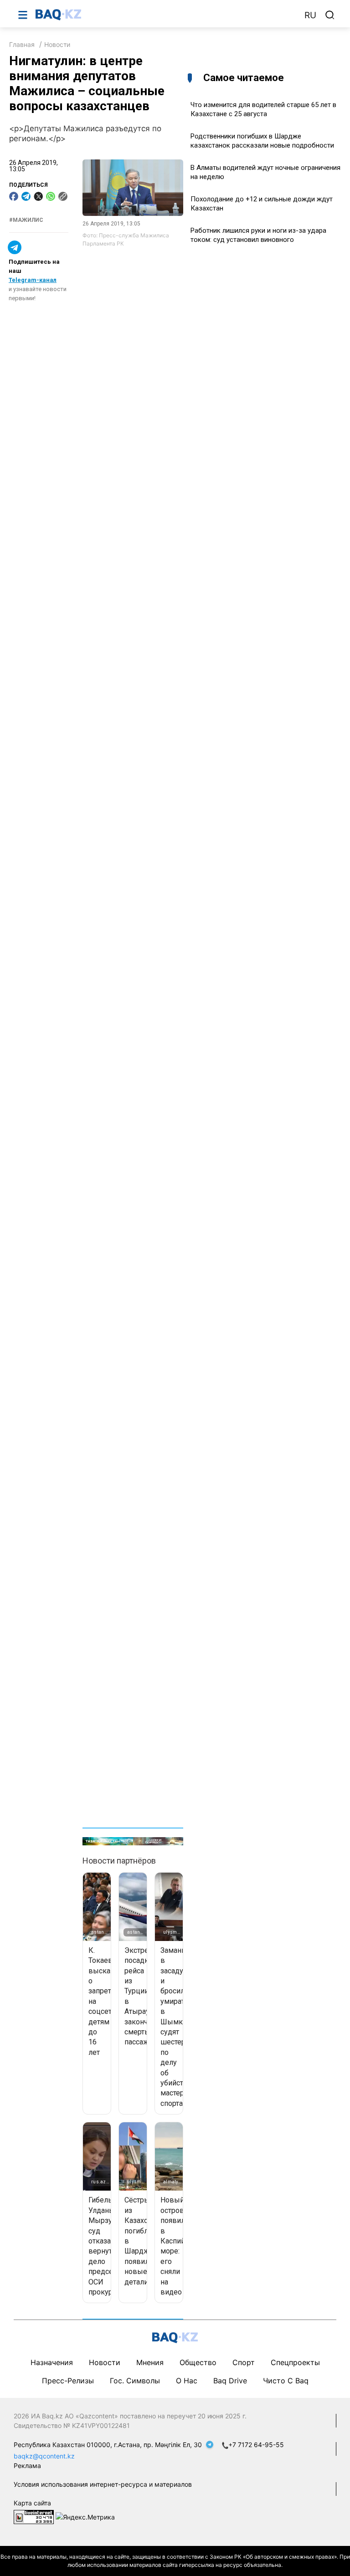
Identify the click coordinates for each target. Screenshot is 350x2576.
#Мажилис (26, 220)
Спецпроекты (295, 2362)
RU (310, 15)
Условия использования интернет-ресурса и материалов (103, 2484)
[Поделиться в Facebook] (14, 196)
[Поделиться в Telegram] (26, 196)
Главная (22, 44)
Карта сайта (32, 2503)
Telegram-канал (33, 280)
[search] (330, 15)
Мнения (150, 2362)
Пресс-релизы (68, 2381)
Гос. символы (135, 2381)
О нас (187, 2381)
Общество (198, 2362)
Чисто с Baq (286, 2381)
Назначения (52, 2362)
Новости (57, 44)
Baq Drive (230, 2381)
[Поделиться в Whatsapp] (51, 196)
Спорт (244, 2362)
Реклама (27, 2466)
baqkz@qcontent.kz (44, 2456)
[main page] (165, 15)
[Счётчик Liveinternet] (34, 2517)
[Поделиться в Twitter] (38, 196)
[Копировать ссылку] (63, 196)
